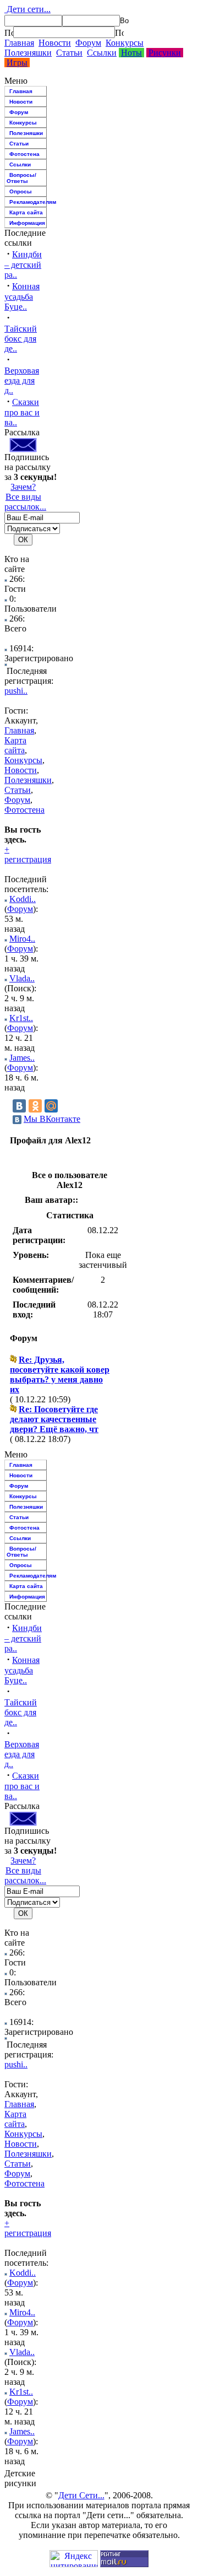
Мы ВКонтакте (52, 1119)
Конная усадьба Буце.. (22, 296)
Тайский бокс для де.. (21, 339)
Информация (27, 223)
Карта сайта (26, 212)
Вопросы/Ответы (21, 178)
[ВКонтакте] (19, 1106)
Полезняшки (28, 53)
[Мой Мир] (51, 1106)
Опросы (21, 191)
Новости (55, 43)
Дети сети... (28, 9)
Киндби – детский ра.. (23, 264)
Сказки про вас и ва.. (22, 412)
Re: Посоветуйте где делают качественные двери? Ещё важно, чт (54, 1419)
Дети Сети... (81, 2495)
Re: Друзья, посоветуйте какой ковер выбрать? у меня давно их (60, 1375)
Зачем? (23, 487)
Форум (88, 43)
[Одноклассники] (35, 1106)
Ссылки (102, 53)
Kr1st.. (21, 1018)
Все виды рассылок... (25, 502)
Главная (19, 43)
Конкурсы (125, 43)
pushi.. (16, 691)
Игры (17, 63)
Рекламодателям (28, 202)
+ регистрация (28, 854)
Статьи (69, 53)
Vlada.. (22, 978)
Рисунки (165, 53)
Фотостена (24, 154)
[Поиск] (9, 33)
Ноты (131, 53)
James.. (22, 1058)
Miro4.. (22, 939)
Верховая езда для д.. (22, 380)
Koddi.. (23, 899)
